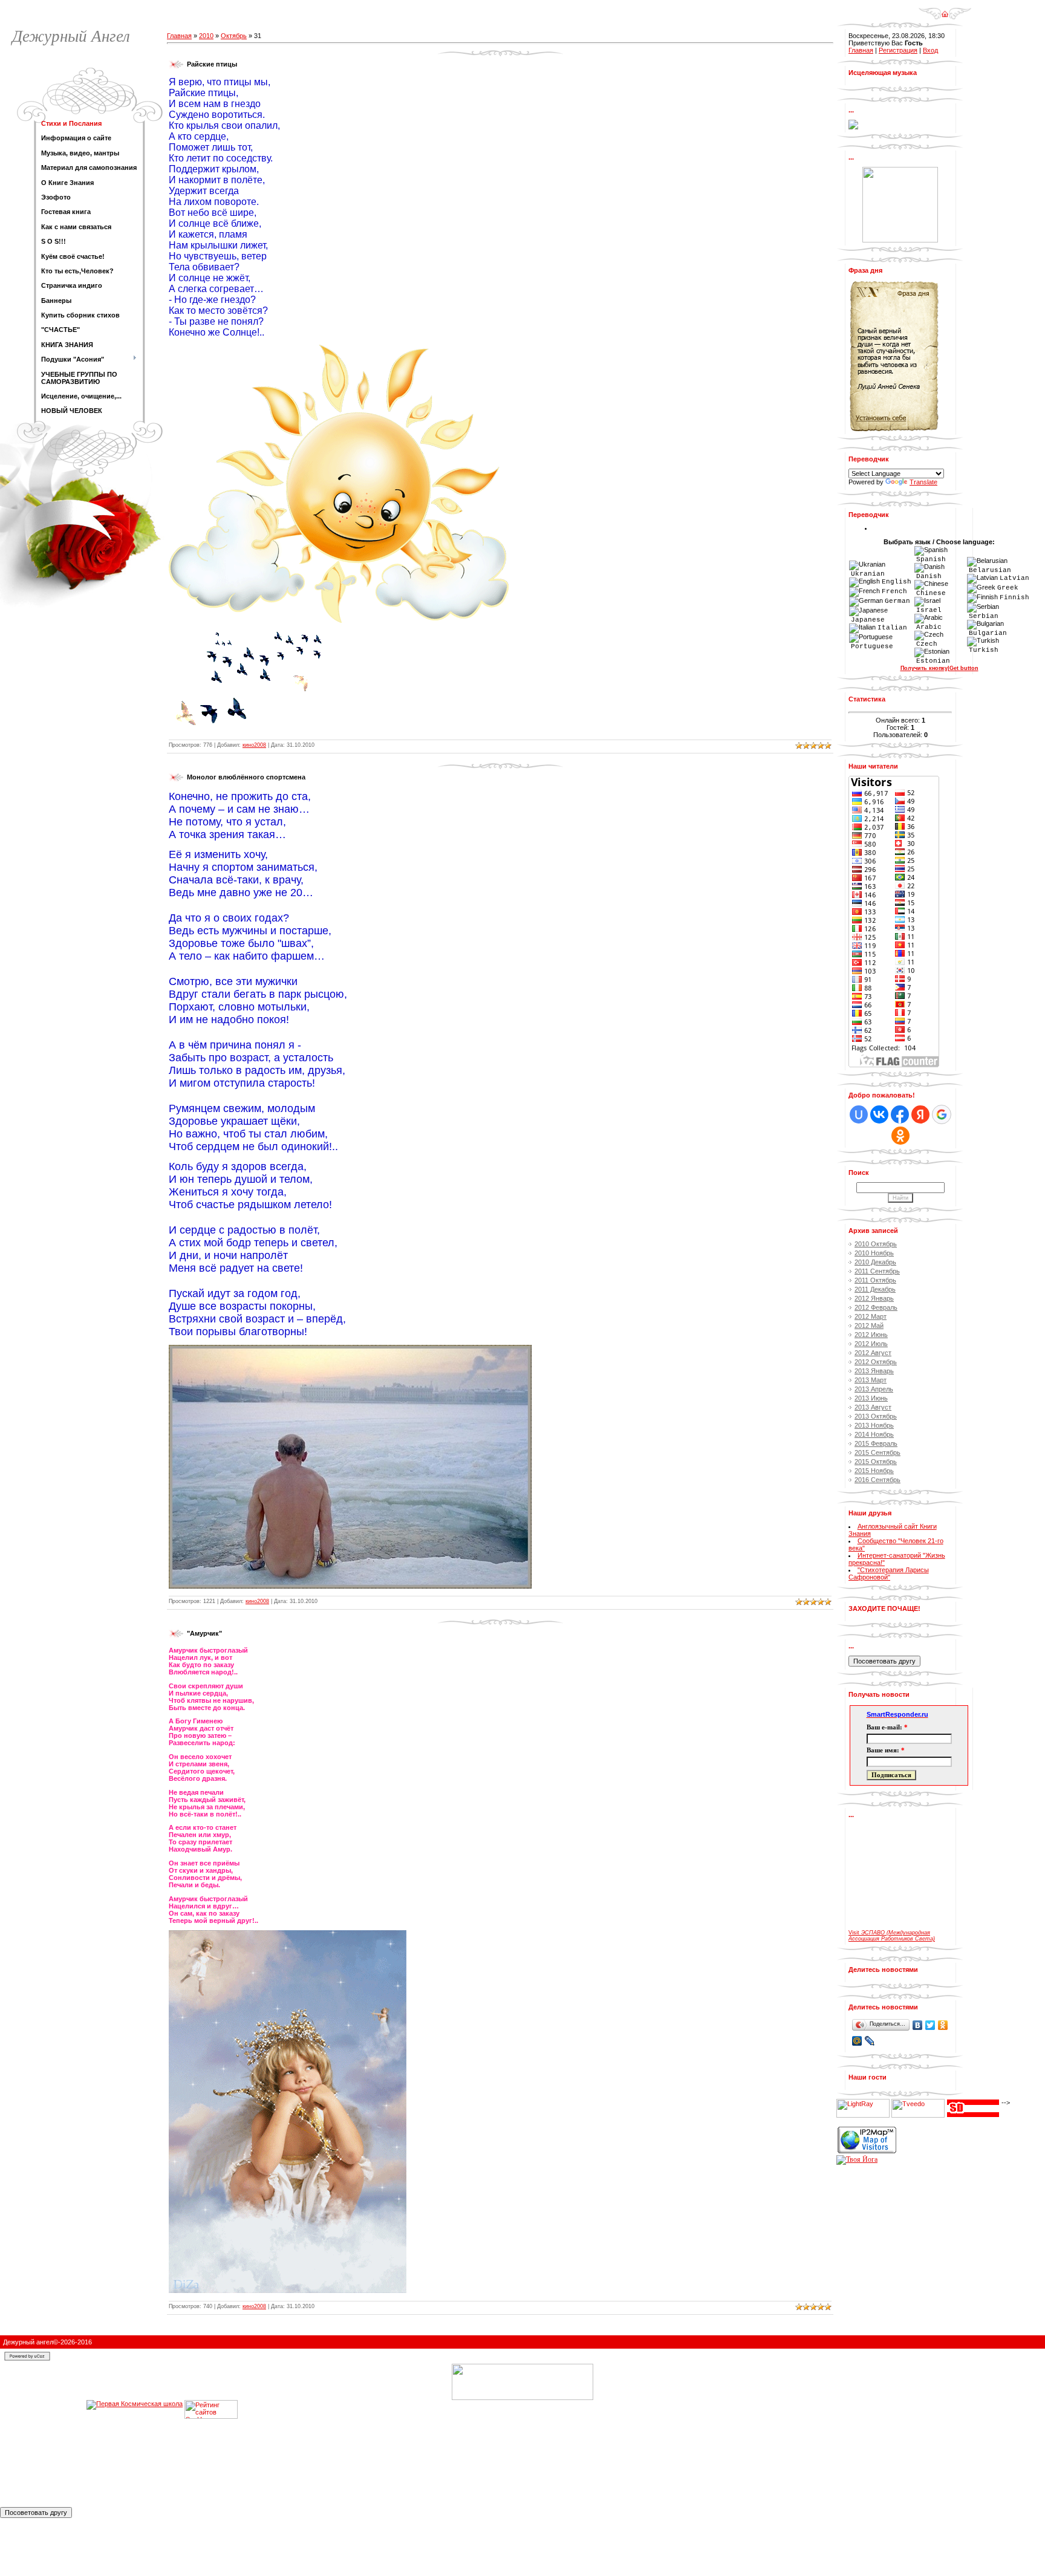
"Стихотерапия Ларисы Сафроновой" (889, 1573)
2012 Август (873, 1353)
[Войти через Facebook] (900, 1114)
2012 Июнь (871, 1335)
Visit (892, 1936)
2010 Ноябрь (874, 1253)
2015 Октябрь (876, 1462)
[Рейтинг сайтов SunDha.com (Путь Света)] (973, 2103)
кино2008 (254, 745)
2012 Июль (871, 1344)
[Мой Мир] (857, 2041)
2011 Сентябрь (877, 1271)
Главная (179, 36)
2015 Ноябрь (874, 1471)
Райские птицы (212, 64)
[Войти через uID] (859, 1114)
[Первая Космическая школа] (135, 2503)
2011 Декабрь (875, 1289)
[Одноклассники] (943, 2025)
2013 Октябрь (876, 1416)
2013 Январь (874, 1371)
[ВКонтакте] (918, 2025)
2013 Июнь (871, 1398)
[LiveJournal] (870, 2041)
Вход (930, 50)
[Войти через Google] (942, 1114)
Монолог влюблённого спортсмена (246, 777)
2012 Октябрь (876, 1362)
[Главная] (945, 10)
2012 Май (869, 1325)
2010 (206, 36)
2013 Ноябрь (874, 1425)
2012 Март (871, 1316)
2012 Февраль (876, 1307)
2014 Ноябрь (874, 1434)
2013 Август (873, 1407)
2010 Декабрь (875, 1262)
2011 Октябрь (875, 1280)
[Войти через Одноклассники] (900, 1136)
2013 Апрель (874, 1389)
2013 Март (871, 1380)
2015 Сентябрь (877, 1452)
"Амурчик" (204, 1633)
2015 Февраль (876, 1443)
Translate (923, 482)
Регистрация (898, 50)
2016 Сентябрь (877, 1480)
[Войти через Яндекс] (920, 1114)
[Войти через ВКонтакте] (879, 1114)
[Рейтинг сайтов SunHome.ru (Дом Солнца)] (211, 2503)
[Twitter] (930, 2025)
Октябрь (234, 36)
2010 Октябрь (876, 1244)
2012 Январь (874, 1298)
